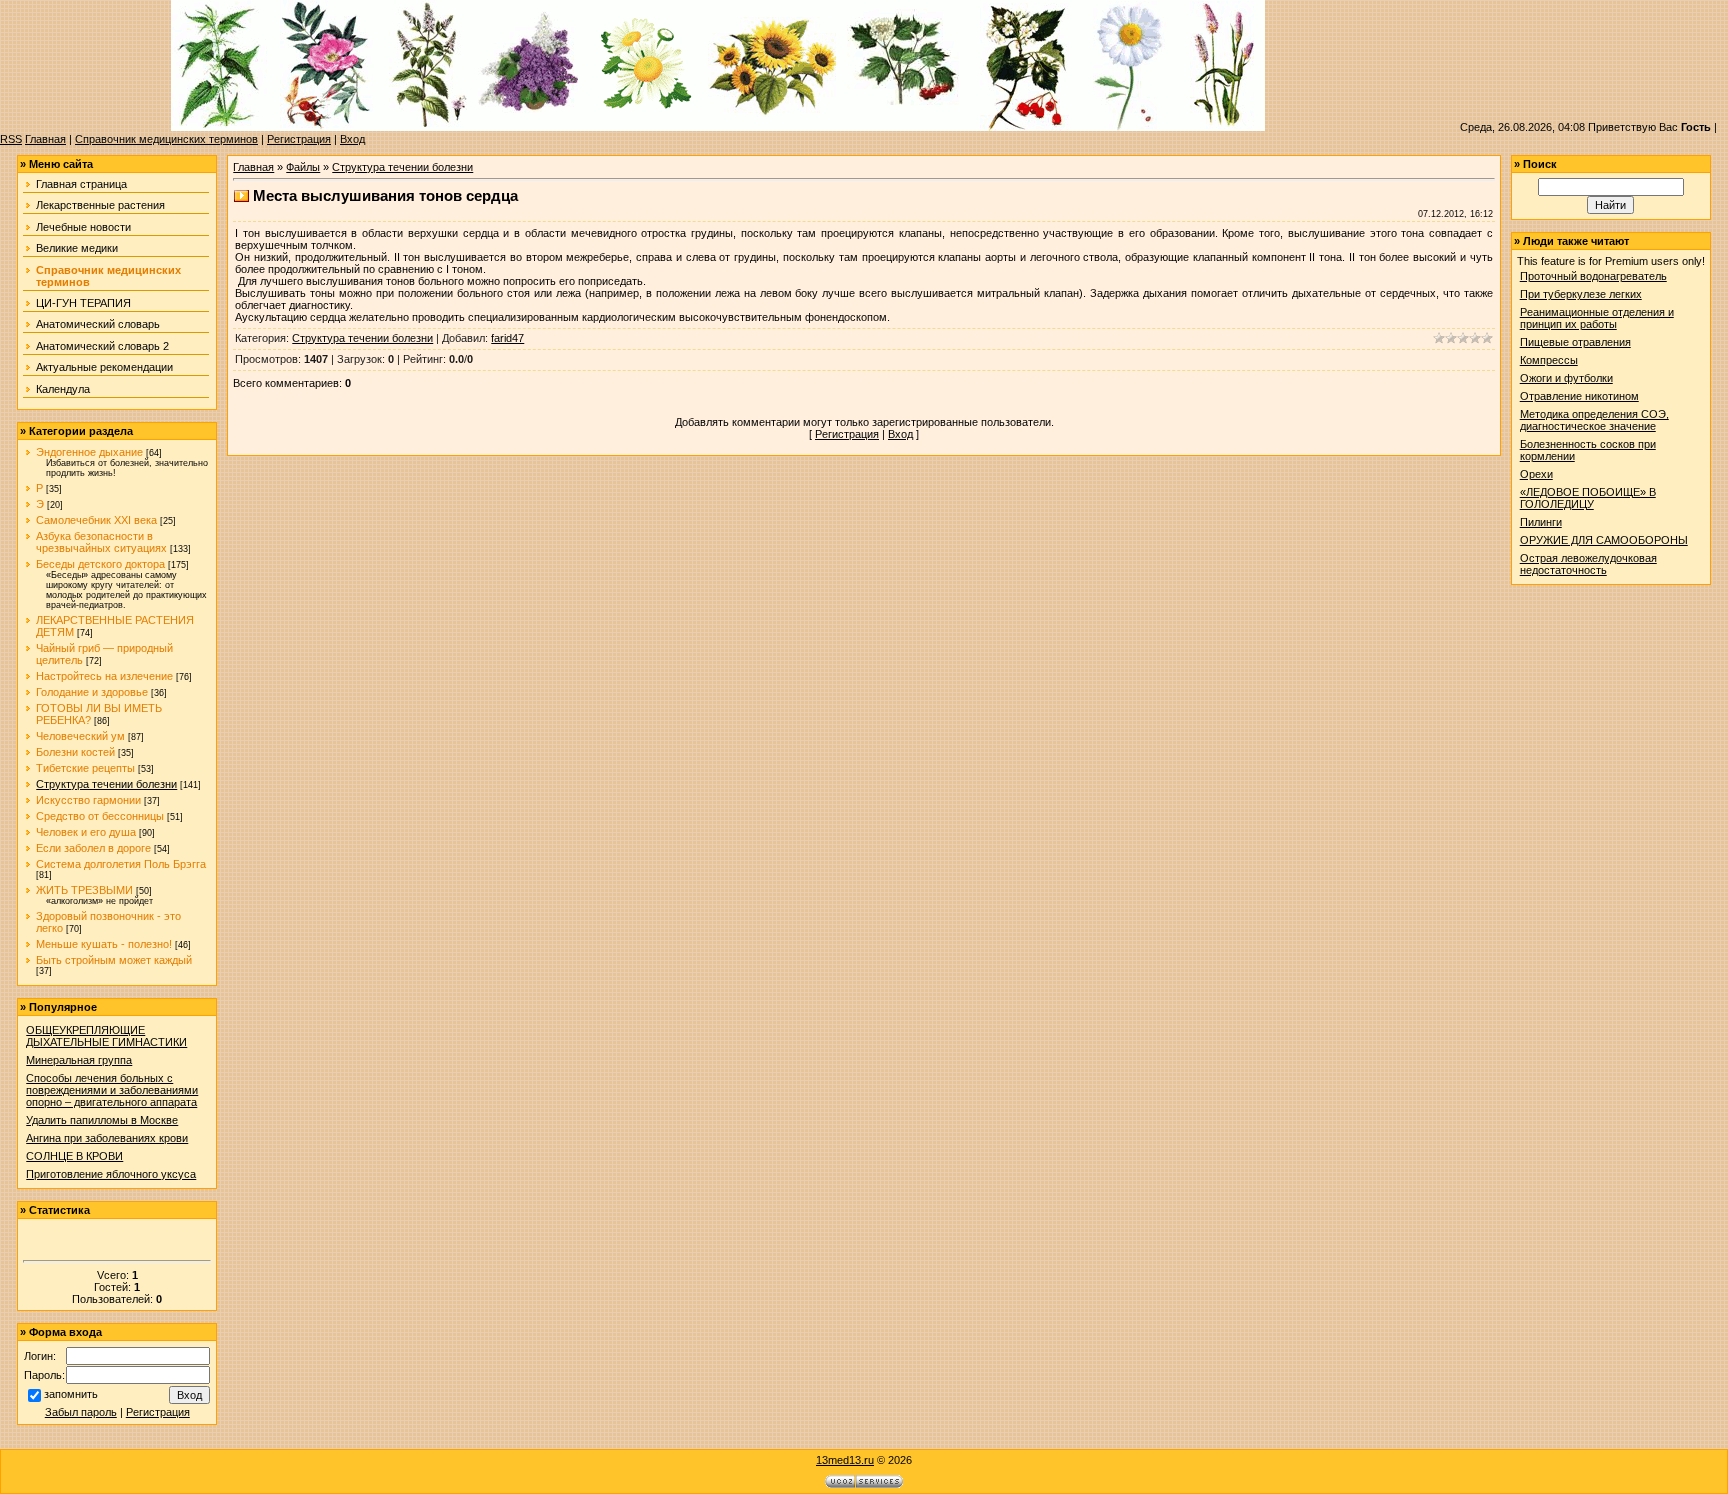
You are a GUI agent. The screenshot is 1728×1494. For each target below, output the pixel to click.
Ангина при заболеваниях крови (107, 1138)
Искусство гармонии (88, 800)
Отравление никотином (1579, 396)
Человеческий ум (80, 736)
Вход (352, 139)
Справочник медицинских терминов (166, 139)
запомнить (71, 1394)
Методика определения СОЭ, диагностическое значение (1594, 420)
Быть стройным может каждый (114, 960)
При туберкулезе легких (1581, 294)
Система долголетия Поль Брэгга (121, 864)
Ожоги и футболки (1566, 378)
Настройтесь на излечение (104, 676)
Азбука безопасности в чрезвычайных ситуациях (101, 542)
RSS (11, 139)
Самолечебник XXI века (96, 520)
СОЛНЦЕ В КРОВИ (74, 1156)
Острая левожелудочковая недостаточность (1588, 564)
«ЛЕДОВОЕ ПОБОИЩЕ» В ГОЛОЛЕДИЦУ (1588, 498)
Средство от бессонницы (100, 816)
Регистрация (299, 139)
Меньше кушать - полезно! (104, 944)
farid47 (507, 338)
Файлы (303, 167)
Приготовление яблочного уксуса (111, 1174)
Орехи (1536, 474)
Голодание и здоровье (92, 692)
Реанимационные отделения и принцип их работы (1597, 318)
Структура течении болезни (106, 784)
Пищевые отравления (1575, 342)
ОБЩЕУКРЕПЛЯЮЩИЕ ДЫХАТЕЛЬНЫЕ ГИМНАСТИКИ (106, 1036)
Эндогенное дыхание (89, 452)
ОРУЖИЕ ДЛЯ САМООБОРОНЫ (1604, 540)
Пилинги (1541, 522)
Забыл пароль (81, 1412)
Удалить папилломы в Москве (102, 1120)
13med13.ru (845, 1460)
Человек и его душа (86, 832)
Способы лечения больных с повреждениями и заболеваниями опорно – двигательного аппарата (112, 1090)
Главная (45, 139)
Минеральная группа (79, 1060)
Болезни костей (75, 752)
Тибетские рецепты (85, 768)
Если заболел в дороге (93, 848)
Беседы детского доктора (100, 564)
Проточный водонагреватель (1593, 276)
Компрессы (1549, 360)
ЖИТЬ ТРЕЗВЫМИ (84, 890)
